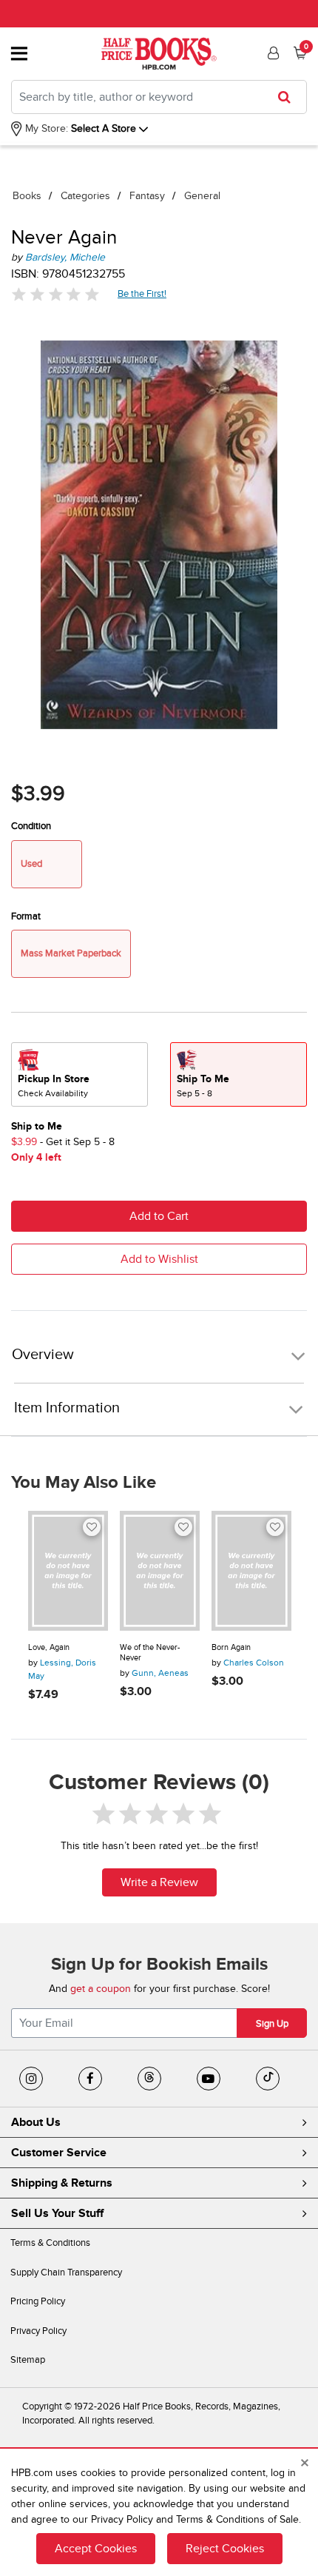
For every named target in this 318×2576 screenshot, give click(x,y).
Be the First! (142, 294)
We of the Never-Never (150, 1653)
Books (27, 196)
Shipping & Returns (62, 2183)
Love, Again (49, 1647)
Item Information (67, 1408)
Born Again (231, 1647)
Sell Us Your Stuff (57, 2213)
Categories (85, 196)
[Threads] (149, 2079)
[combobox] (159, 97)
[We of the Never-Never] (160, 1571)
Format (26, 916)
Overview (43, 1355)
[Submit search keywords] (289, 97)
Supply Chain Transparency (66, 2273)
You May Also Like (84, 1483)
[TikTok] (268, 2079)
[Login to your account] (271, 53)
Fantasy (147, 196)
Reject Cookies (225, 2549)
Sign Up (272, 2024)
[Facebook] (90, 2079)
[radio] (79, 1074)
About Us (36, 2122)
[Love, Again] (68, 1571)
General (202, 196)
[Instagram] (31, 2079)
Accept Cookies (96, 2549)
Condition (31, 826)
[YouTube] (209, 2079)
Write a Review (159, 1882)
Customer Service (59, 2153)
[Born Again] (251, 1571)
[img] (55, 294)
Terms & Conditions (50, 2243)
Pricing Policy (38, 2301)
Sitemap (28, 2360)
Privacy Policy (38, 2331)
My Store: (45, 128)
